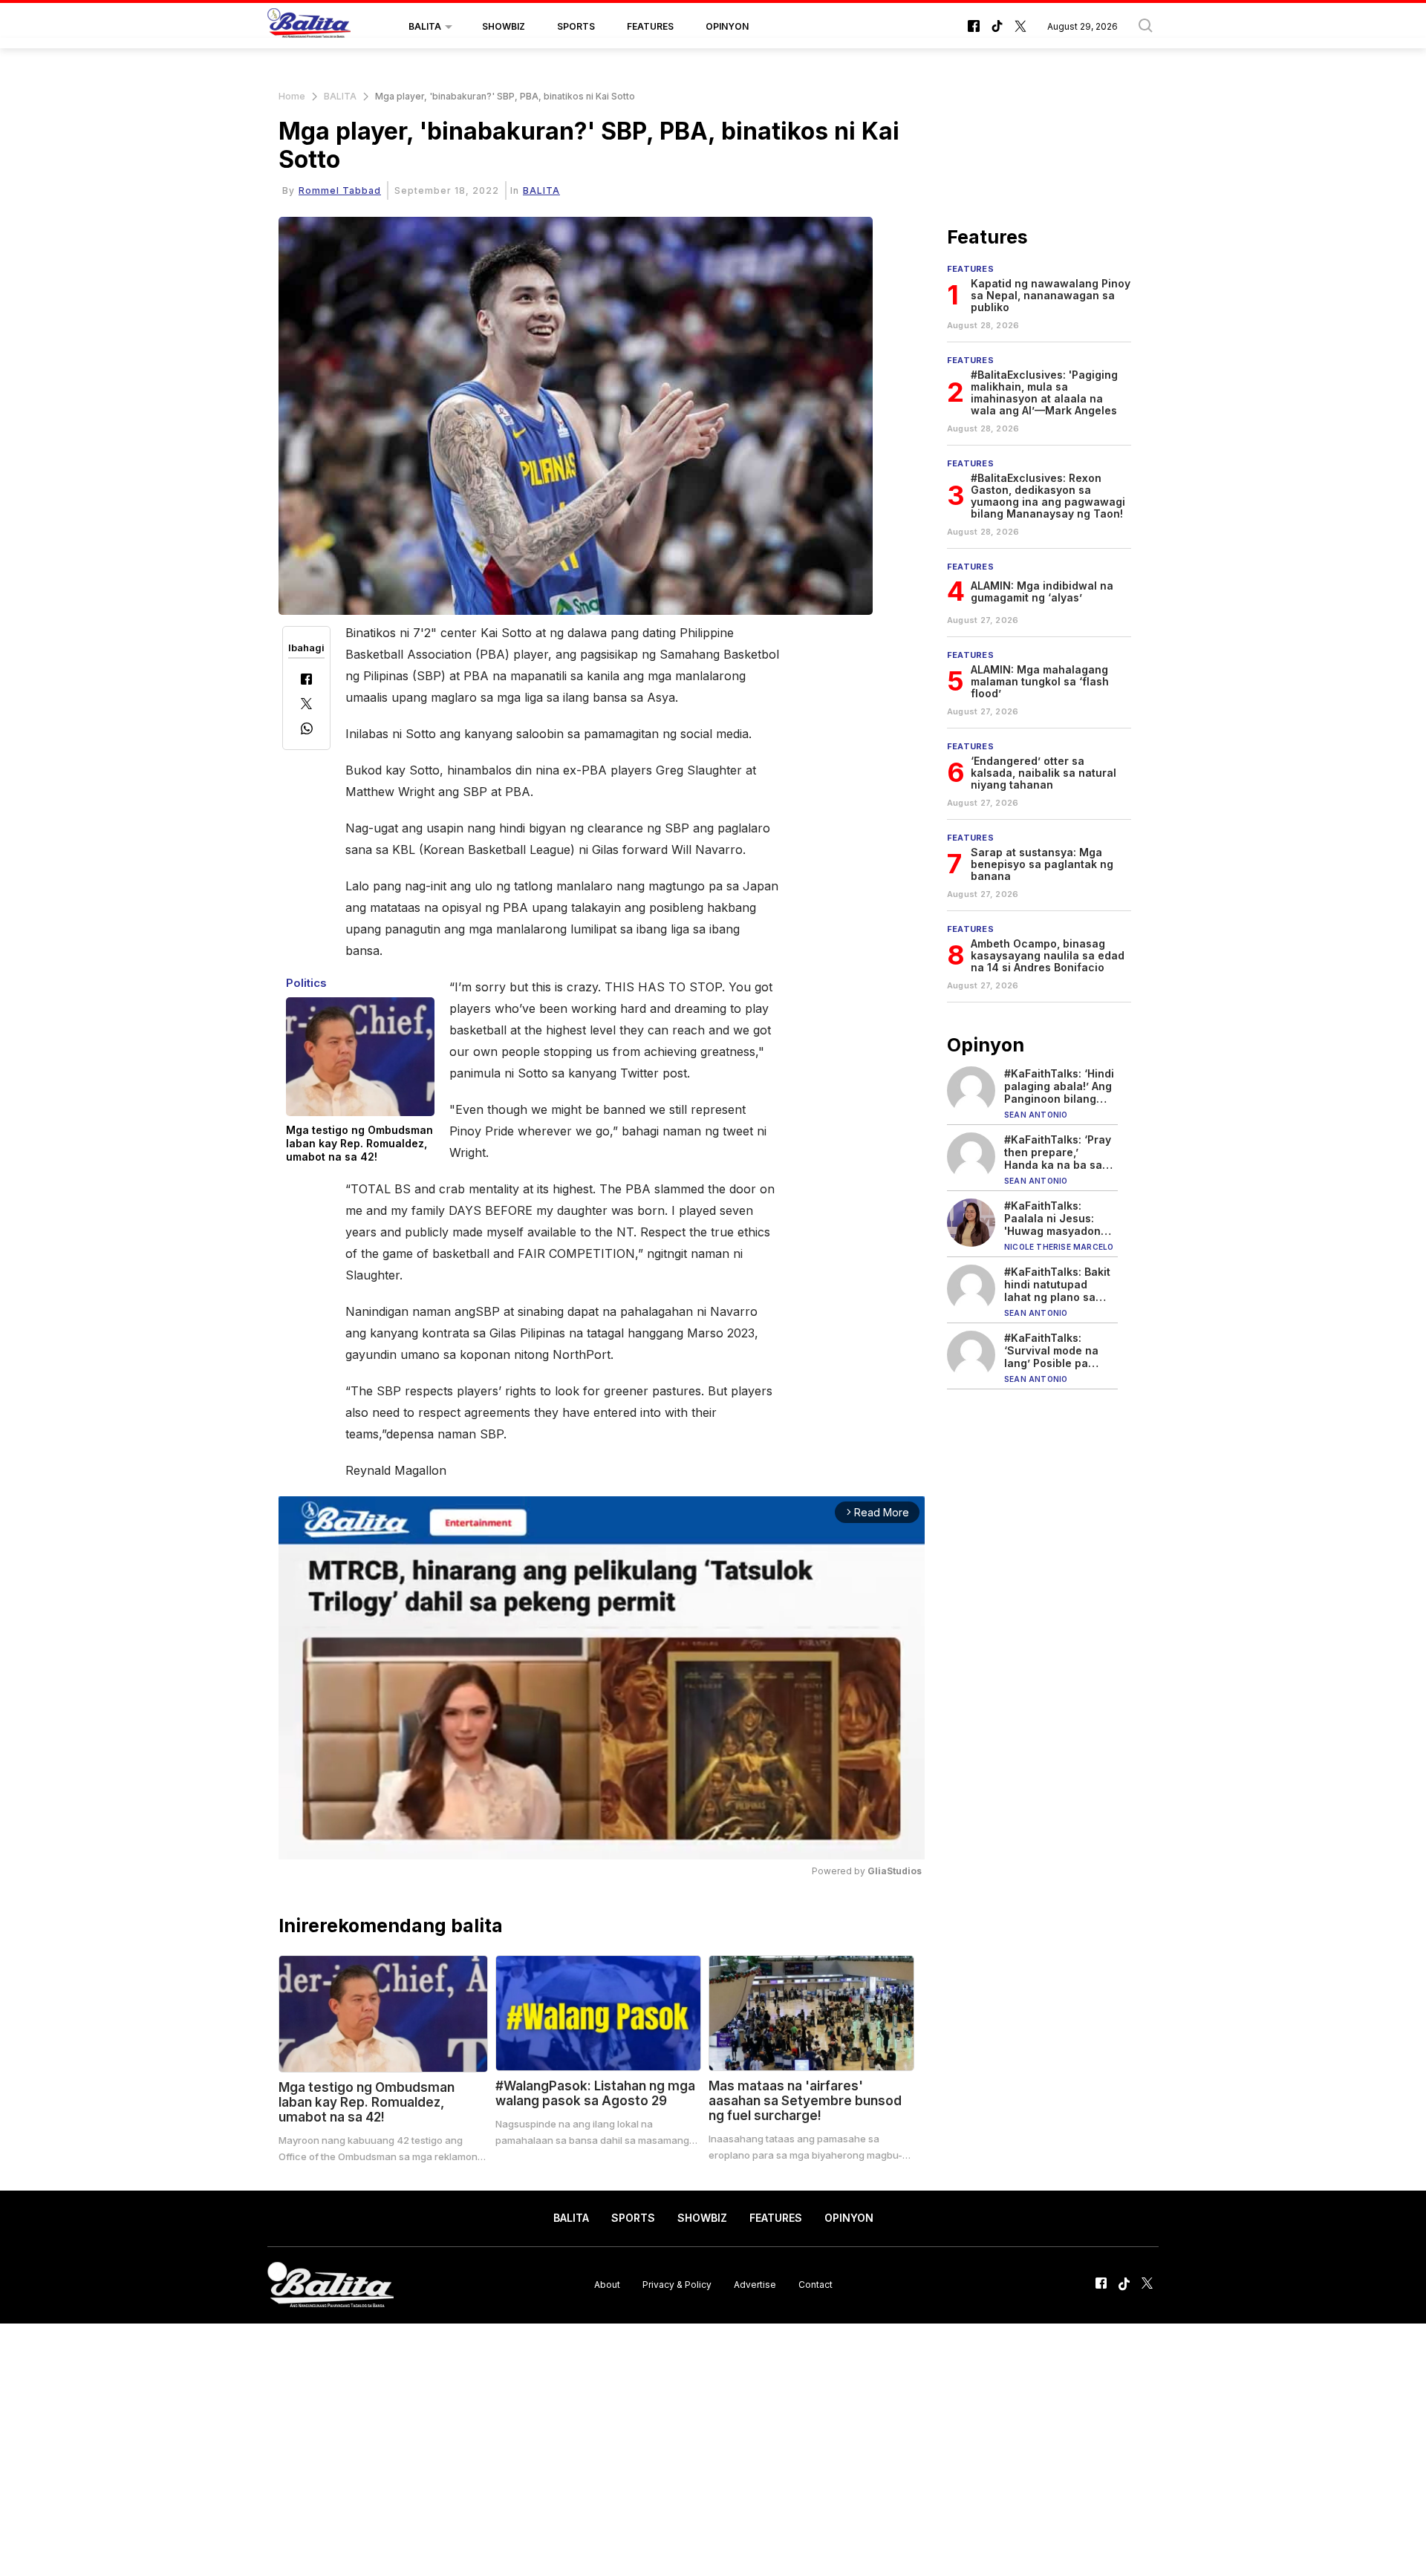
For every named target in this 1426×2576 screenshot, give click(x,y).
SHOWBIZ (504, 26)
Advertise (755, 2285)
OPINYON (727, 26)
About (607, 2285)
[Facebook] (306, 681)
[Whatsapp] (307, 730)
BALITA (425, 26)
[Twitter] (306, 705)
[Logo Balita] (309, 27)
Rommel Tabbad (340, 190)
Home (292, 96)
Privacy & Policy (677, 2285)
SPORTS (576, 26)
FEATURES (650, 26)
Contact (815, 2285)
